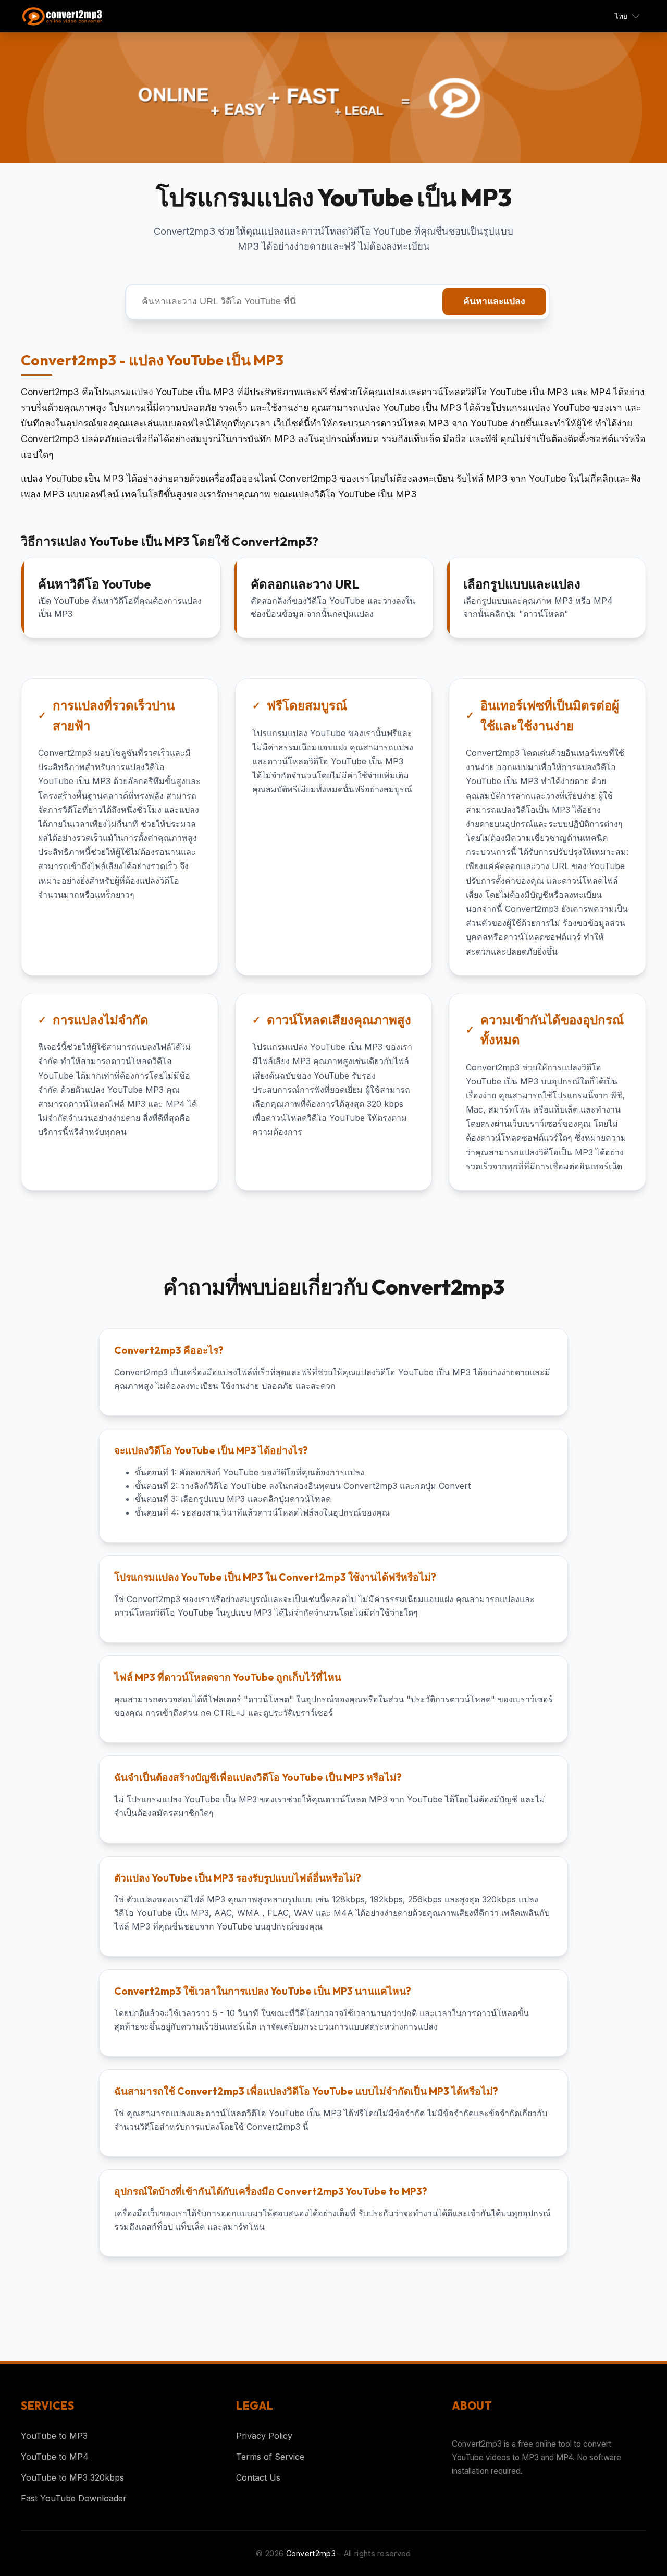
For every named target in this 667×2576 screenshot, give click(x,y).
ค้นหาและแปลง (494, 301)
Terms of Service (270, 2457)
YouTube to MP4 (55, 2457)
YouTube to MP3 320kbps (72, 2477)
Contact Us (258, 2477)
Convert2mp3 (311, 2553)
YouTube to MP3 (54, 2436)
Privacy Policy (264, 2436)
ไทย (621, 16)
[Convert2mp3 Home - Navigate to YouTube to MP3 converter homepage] (68, 16)
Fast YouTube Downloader (74, 2498)
